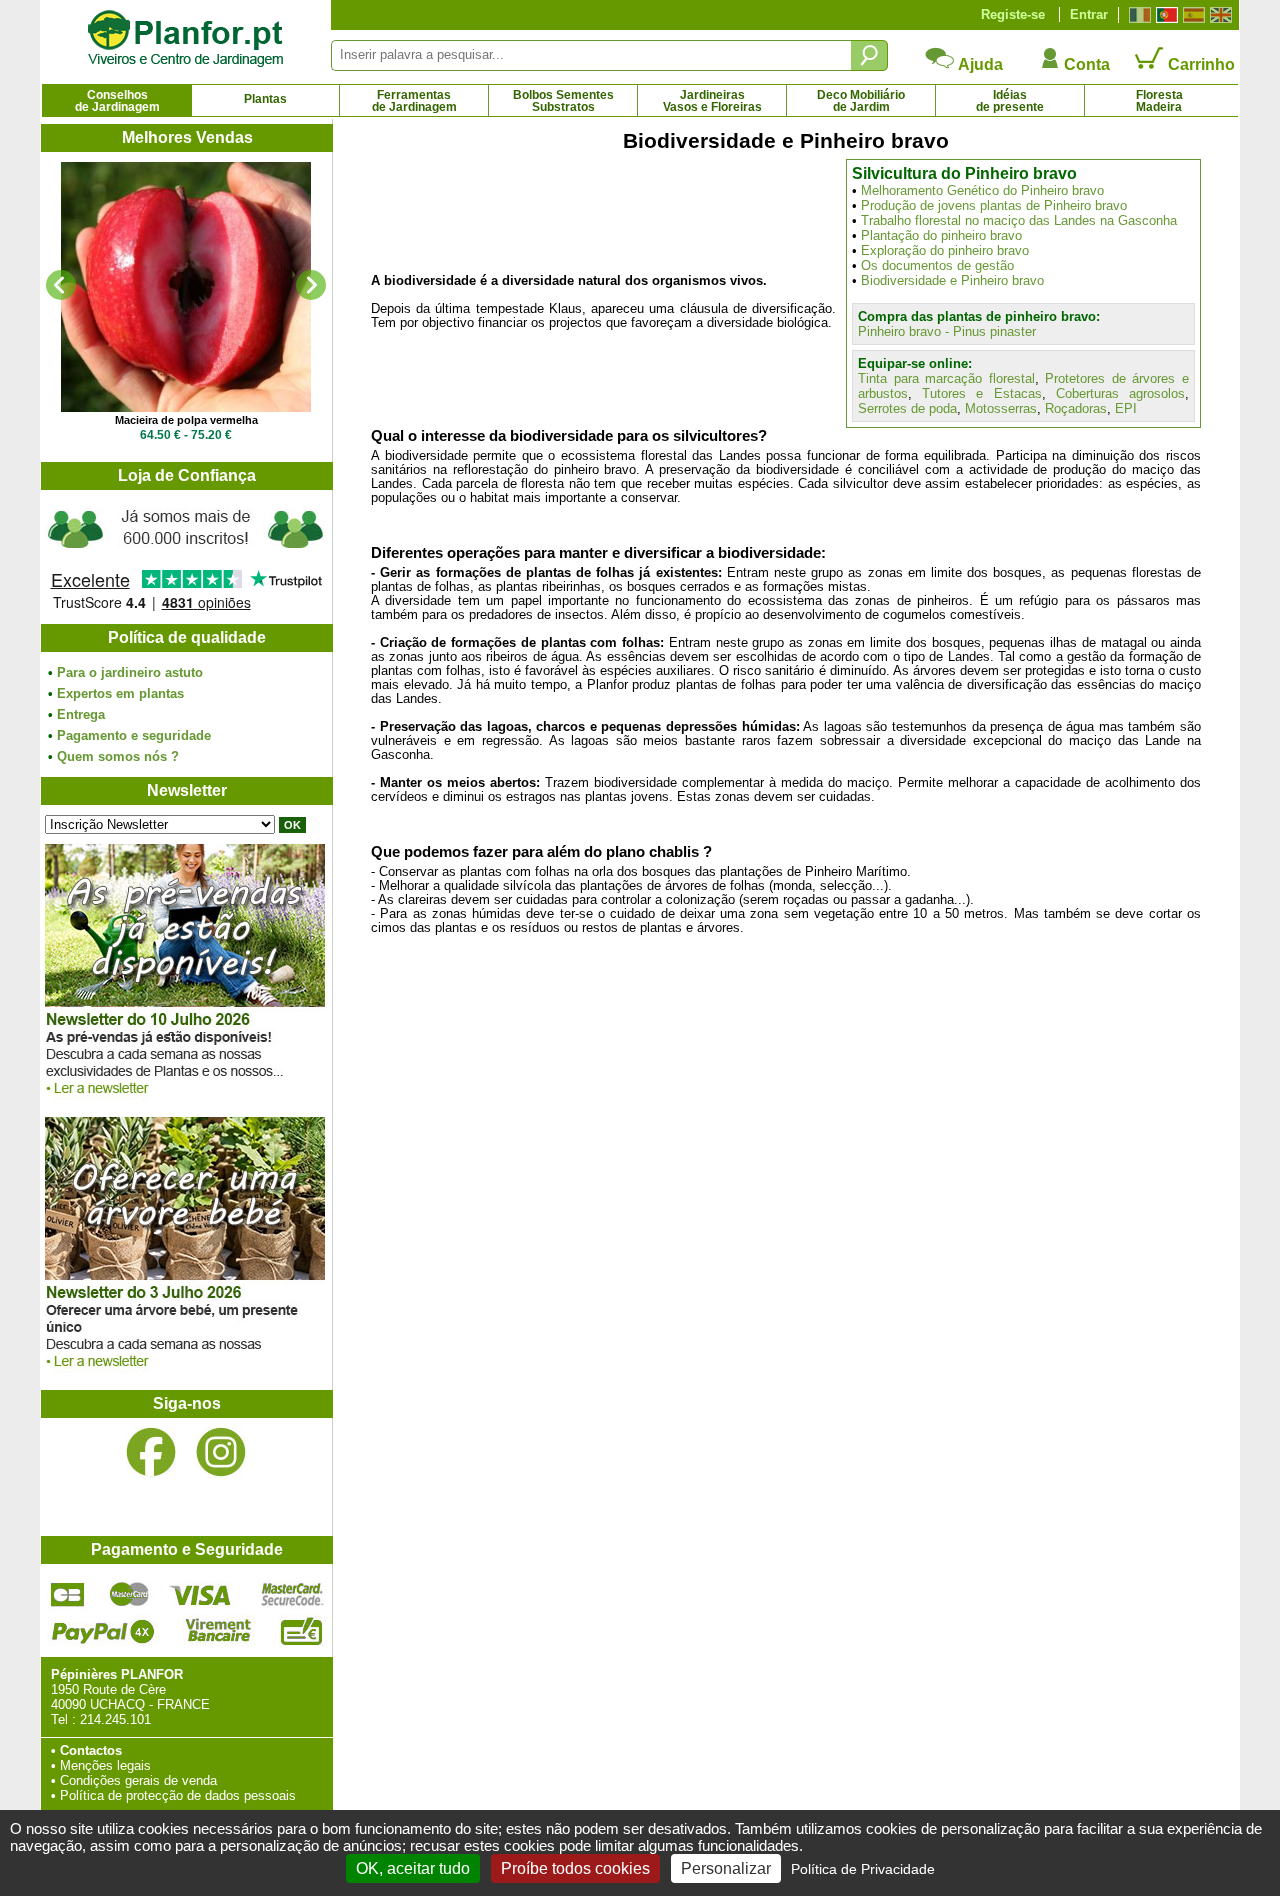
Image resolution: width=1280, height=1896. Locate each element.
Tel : (63, 1719)
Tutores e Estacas (981, 393)
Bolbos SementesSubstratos (563, 101)
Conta (1085, 64)
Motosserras (1001, 408)
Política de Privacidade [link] (863, 1869)
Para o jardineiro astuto (130, 672)
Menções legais (105, 1765)
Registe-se (1013, 14)
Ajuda (979, 64)
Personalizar (726, 1868)
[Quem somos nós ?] (186, 557)
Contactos (91, 1750)
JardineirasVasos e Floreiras (712, 101)
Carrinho (1199, 64)
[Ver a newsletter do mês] (185, 1099)
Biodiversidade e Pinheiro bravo (952, 280)
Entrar (1089, 14)
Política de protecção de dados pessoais (178, 1795)
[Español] (1191, 15)
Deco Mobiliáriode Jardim (861, 101)
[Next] (311, 285)
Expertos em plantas (120, 693)
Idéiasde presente (1010, 101)
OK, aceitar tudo (413, 1868)
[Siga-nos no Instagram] (221, 1452)
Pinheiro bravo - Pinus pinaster (947, 331)
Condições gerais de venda (138, 1780)
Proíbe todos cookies (575, 1868)
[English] (1218, 15)
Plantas (265, 99)
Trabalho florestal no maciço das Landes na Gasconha (1019, 220)
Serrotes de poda (907, 408)
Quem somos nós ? (118, 756)
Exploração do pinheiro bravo (945, 250)
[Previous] (61, 285)
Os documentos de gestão (937, 265)
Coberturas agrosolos (1120, 393)
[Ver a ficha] (186, 287)
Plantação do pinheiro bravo (941, 235)
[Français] (1137, 15)
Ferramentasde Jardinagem (414, 101)
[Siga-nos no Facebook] (151, 1452)
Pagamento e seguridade (134, 735)
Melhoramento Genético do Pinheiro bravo (982, 190)
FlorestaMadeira (1159, 101)
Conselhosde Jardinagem (117, 101)
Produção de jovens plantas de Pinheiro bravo (994, 205)
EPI (1126, 408)
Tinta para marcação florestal (946, 378)
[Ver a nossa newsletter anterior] (185, 1372)
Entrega (81, 714)
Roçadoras (1076, 408)
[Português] (1164, 15)
